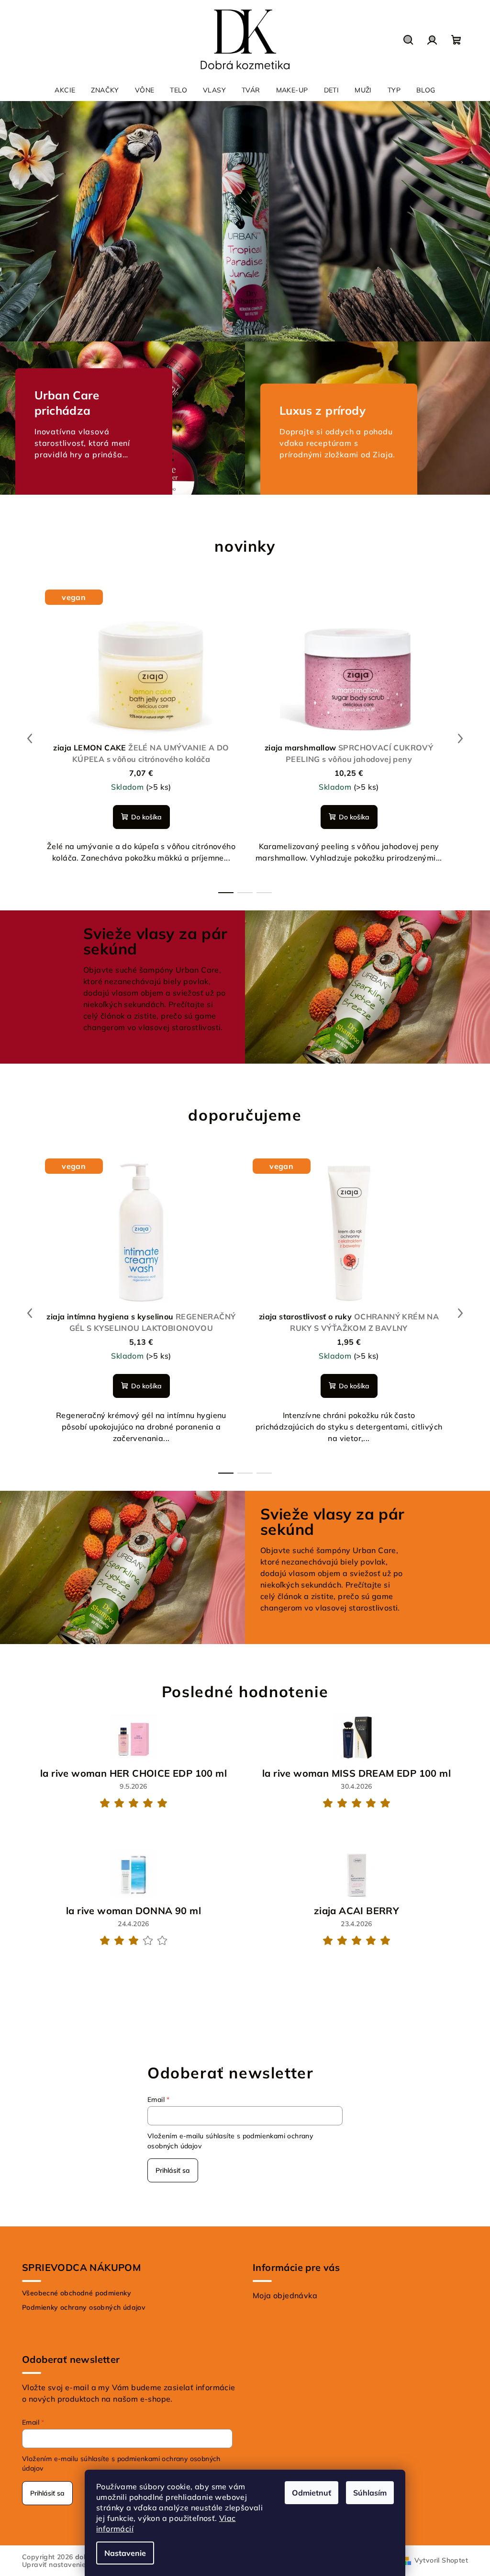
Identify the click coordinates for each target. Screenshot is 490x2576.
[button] (24, 221)
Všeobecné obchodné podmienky (77, 2293)
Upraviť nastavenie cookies (67, 2565)
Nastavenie (125, 2553)
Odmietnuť (312, 2493)
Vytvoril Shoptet (441, 2560)
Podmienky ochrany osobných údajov (84, 2307)
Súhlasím (370, 2493)
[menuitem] (65, 90)
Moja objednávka (285, 2295)
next (460, 738)
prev (30, 738)
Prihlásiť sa (173, 2170)
